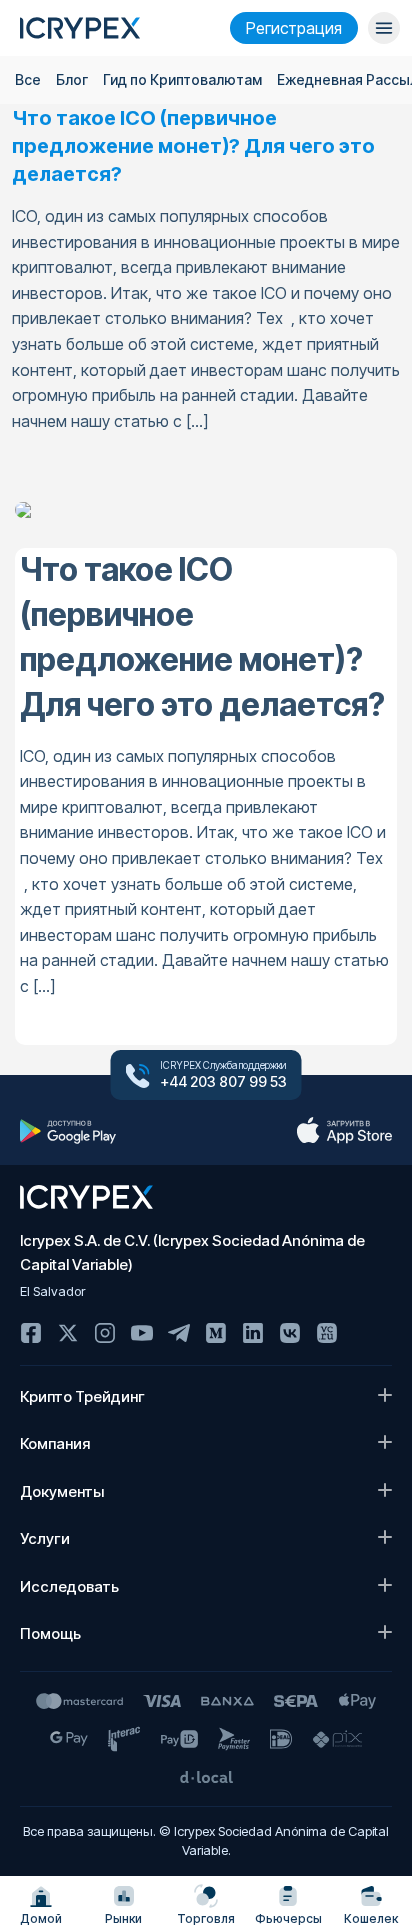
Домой (41, 1918)
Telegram (179, 1333)
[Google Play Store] (68, 1131)
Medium (216, 1333)
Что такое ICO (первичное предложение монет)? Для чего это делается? (193, 146)
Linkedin (253, 1333)
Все (28, 79)
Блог (72, 79)
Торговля (206, 1918)
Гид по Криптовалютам (182, 79)
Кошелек (371, 1918)
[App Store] (344, 1131)
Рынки (123, 1918)
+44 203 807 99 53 (223, 1082)
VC (327, 1333)
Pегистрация (294, 28)
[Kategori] (384, 28)
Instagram (105, 1333)
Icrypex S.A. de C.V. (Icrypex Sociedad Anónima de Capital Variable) (192, 1252)
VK (290, 1333)
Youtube (142, 1333)
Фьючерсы (288, 1918)
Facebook (31, 1333)
